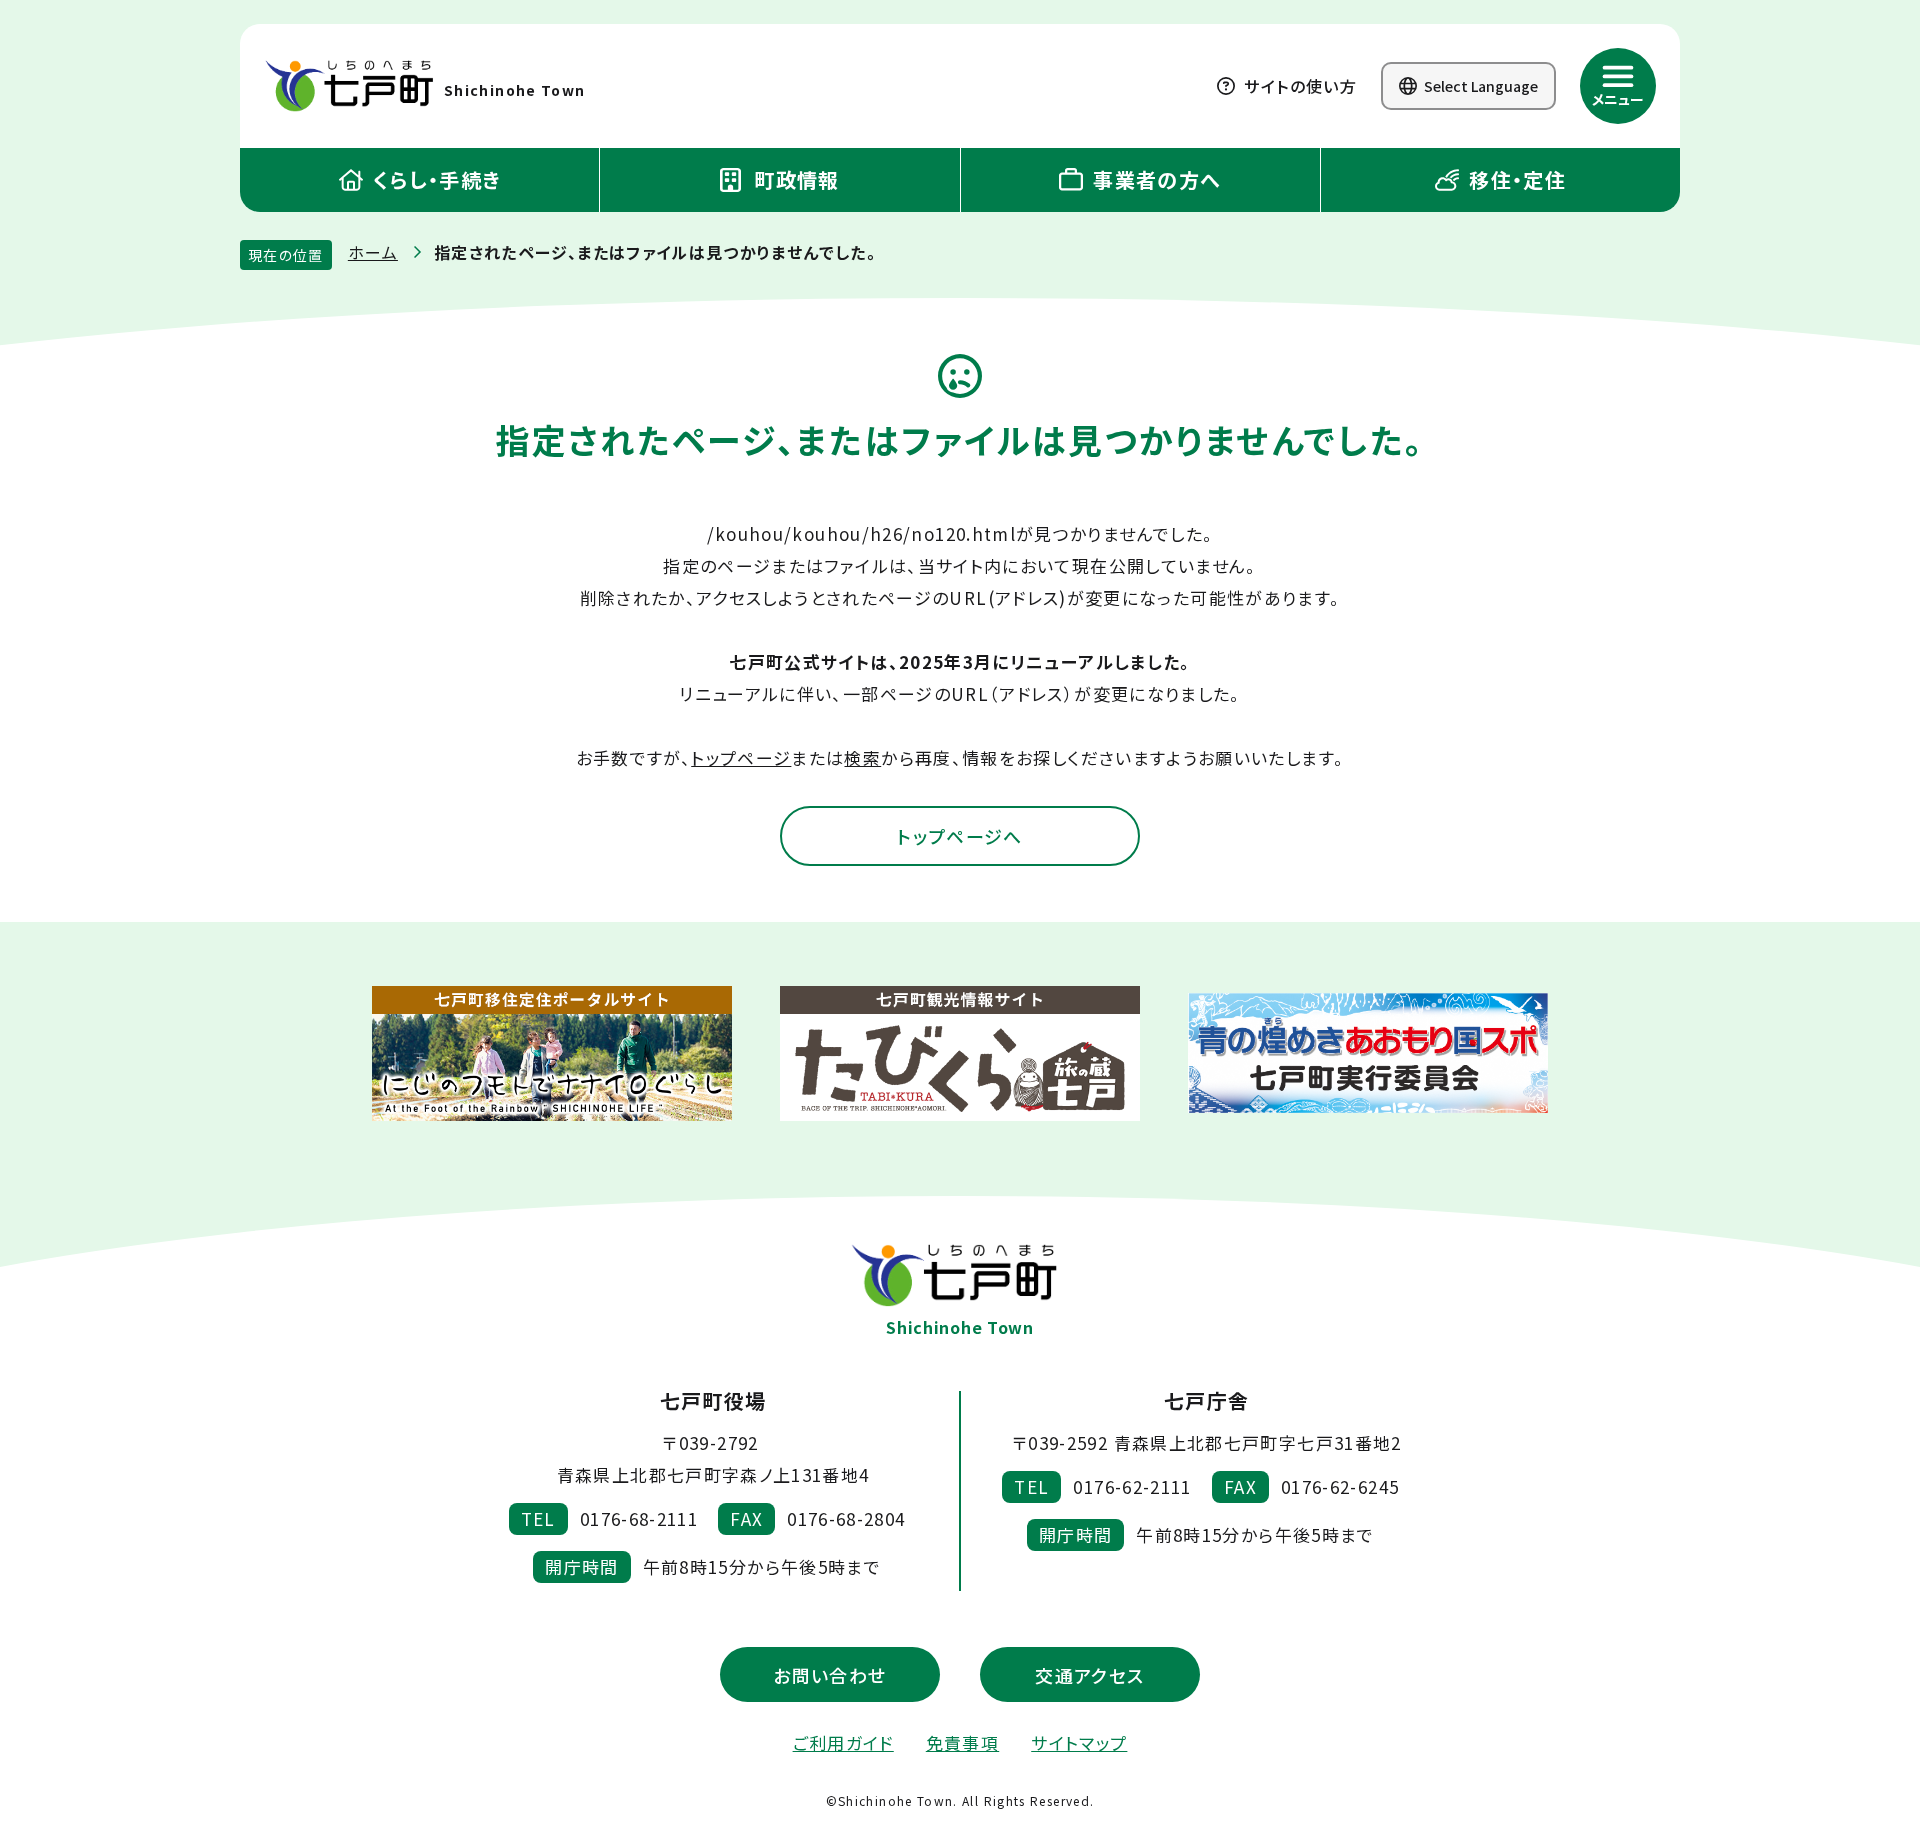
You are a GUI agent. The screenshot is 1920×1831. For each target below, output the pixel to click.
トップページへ (960, 836)
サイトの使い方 (1298, 86)
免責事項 (962, 1742)
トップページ (741, 757)
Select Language (1479, 86)
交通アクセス (1089, 1675)
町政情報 (794, 179)
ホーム (373, 252)
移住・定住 (1514, 179)
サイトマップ (1079, 1742)
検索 (862, 757)
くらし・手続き (434, 179)
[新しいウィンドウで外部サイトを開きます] (552, 1053)
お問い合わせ (829, 1675)
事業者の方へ (1154, 179)
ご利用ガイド (843, 1742)
